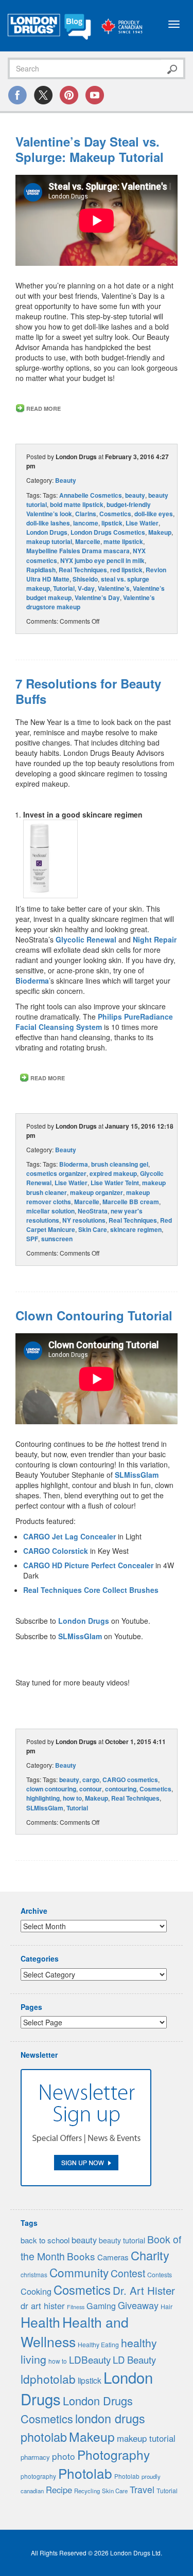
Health (40, 2322)
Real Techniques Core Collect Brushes (91, 1590)
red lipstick (126, 570)
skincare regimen (136, 1229)
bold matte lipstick (77, 504)
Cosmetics (115, 514)
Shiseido (85, 579)
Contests (160, 2275)
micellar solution (50, 1211)
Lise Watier (142, 523)
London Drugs (47, 532)
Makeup (160, 532)
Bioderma (32, 981)
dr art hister (43, 2306)
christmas (34, 2274)
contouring (121, 1789)
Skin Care (93, 1229)
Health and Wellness (75, 2332)
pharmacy (35, 2457)
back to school (45, 2240)
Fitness (76, 2307)
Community (79, 2272)
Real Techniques (83, 570)
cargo (91, 1780)
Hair (166, 2307)
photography (38, 2476)
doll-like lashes (48, 523)
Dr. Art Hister (144, 2290)
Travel (142, 2489)
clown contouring (51, 1789)
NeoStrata (93, 1211)
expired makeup (113, 1173)
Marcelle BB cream (131, 1202)
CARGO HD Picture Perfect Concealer (88, 1565)
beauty (135, 495)
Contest (128, 2273)
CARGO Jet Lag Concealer (69, 1536)
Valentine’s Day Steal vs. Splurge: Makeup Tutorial (90, 149)
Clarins (86, 514)
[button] (50, 859)
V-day (86, 588)
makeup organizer (97, 1192)
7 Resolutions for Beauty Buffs (88, 691)
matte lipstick (123, 541)
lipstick (112, 523)
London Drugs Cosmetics (108, 532)
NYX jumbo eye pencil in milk (102, 560)
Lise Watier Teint (115, 1183)
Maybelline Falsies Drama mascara (78, 551)
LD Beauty (134, 2360)
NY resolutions (84, 1220)
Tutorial (64, 588)
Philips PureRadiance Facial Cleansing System (94, 1022)
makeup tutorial (49, 541)
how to (72, 1798)
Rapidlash (41, 570)
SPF (32, 1239)
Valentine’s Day (97, 597)
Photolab (85, 2473)
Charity (150, 2255)
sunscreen (57, 1239)
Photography (113, 2454)
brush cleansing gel (120, 1164)
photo (64, 2456)
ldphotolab (48, 2379)
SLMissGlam (137, 1475)
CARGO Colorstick (56, 1551)
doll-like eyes (154, 514)
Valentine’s (114, 588)
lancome (86, 523)
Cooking (36, 2291)
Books (81, 2256)
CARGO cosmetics (130, 1780)
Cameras (113, 2257)
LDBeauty (90, 2359)
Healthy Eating (98, 2345)
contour (91, 1789)
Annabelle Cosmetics (91, 495)
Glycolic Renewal (86, 939)
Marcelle (88, 541)
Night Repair (155, 939)
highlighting (43, 1798)
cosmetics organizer (56, 1173)
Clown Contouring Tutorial (94, 1315)
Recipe (59, 2490)
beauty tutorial (122, 2240)
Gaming (101, 2306)
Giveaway (138, 2305)
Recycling (87, 2491)
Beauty (66, 480)
